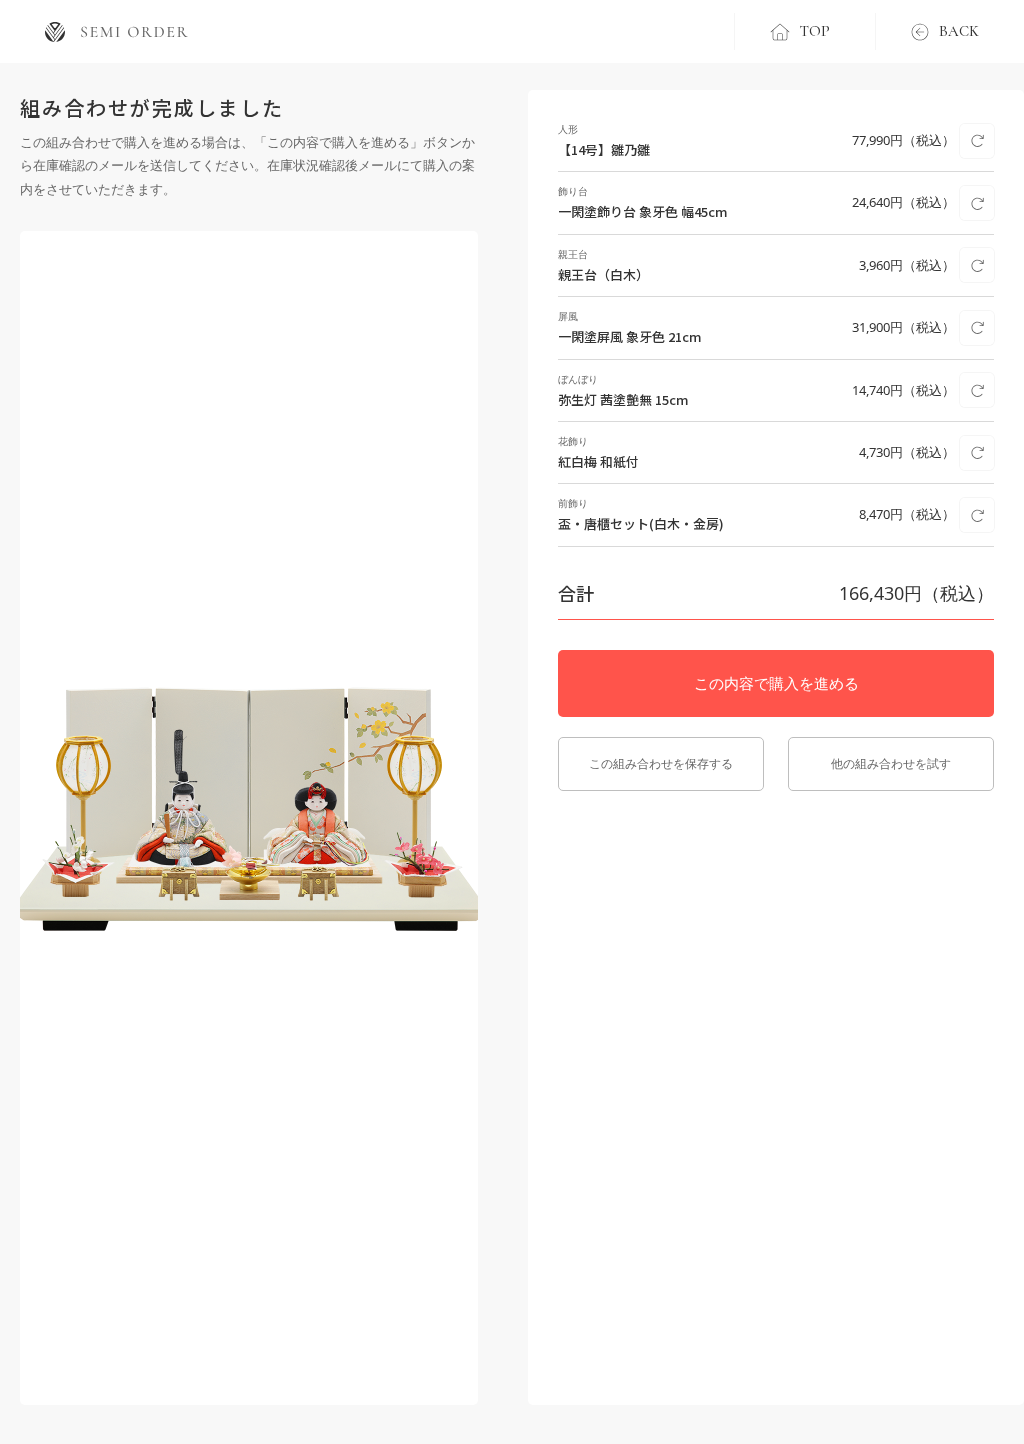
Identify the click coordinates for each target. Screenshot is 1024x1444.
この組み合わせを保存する (661, 763)
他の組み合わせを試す (891, 763)
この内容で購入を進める (776, 683)
